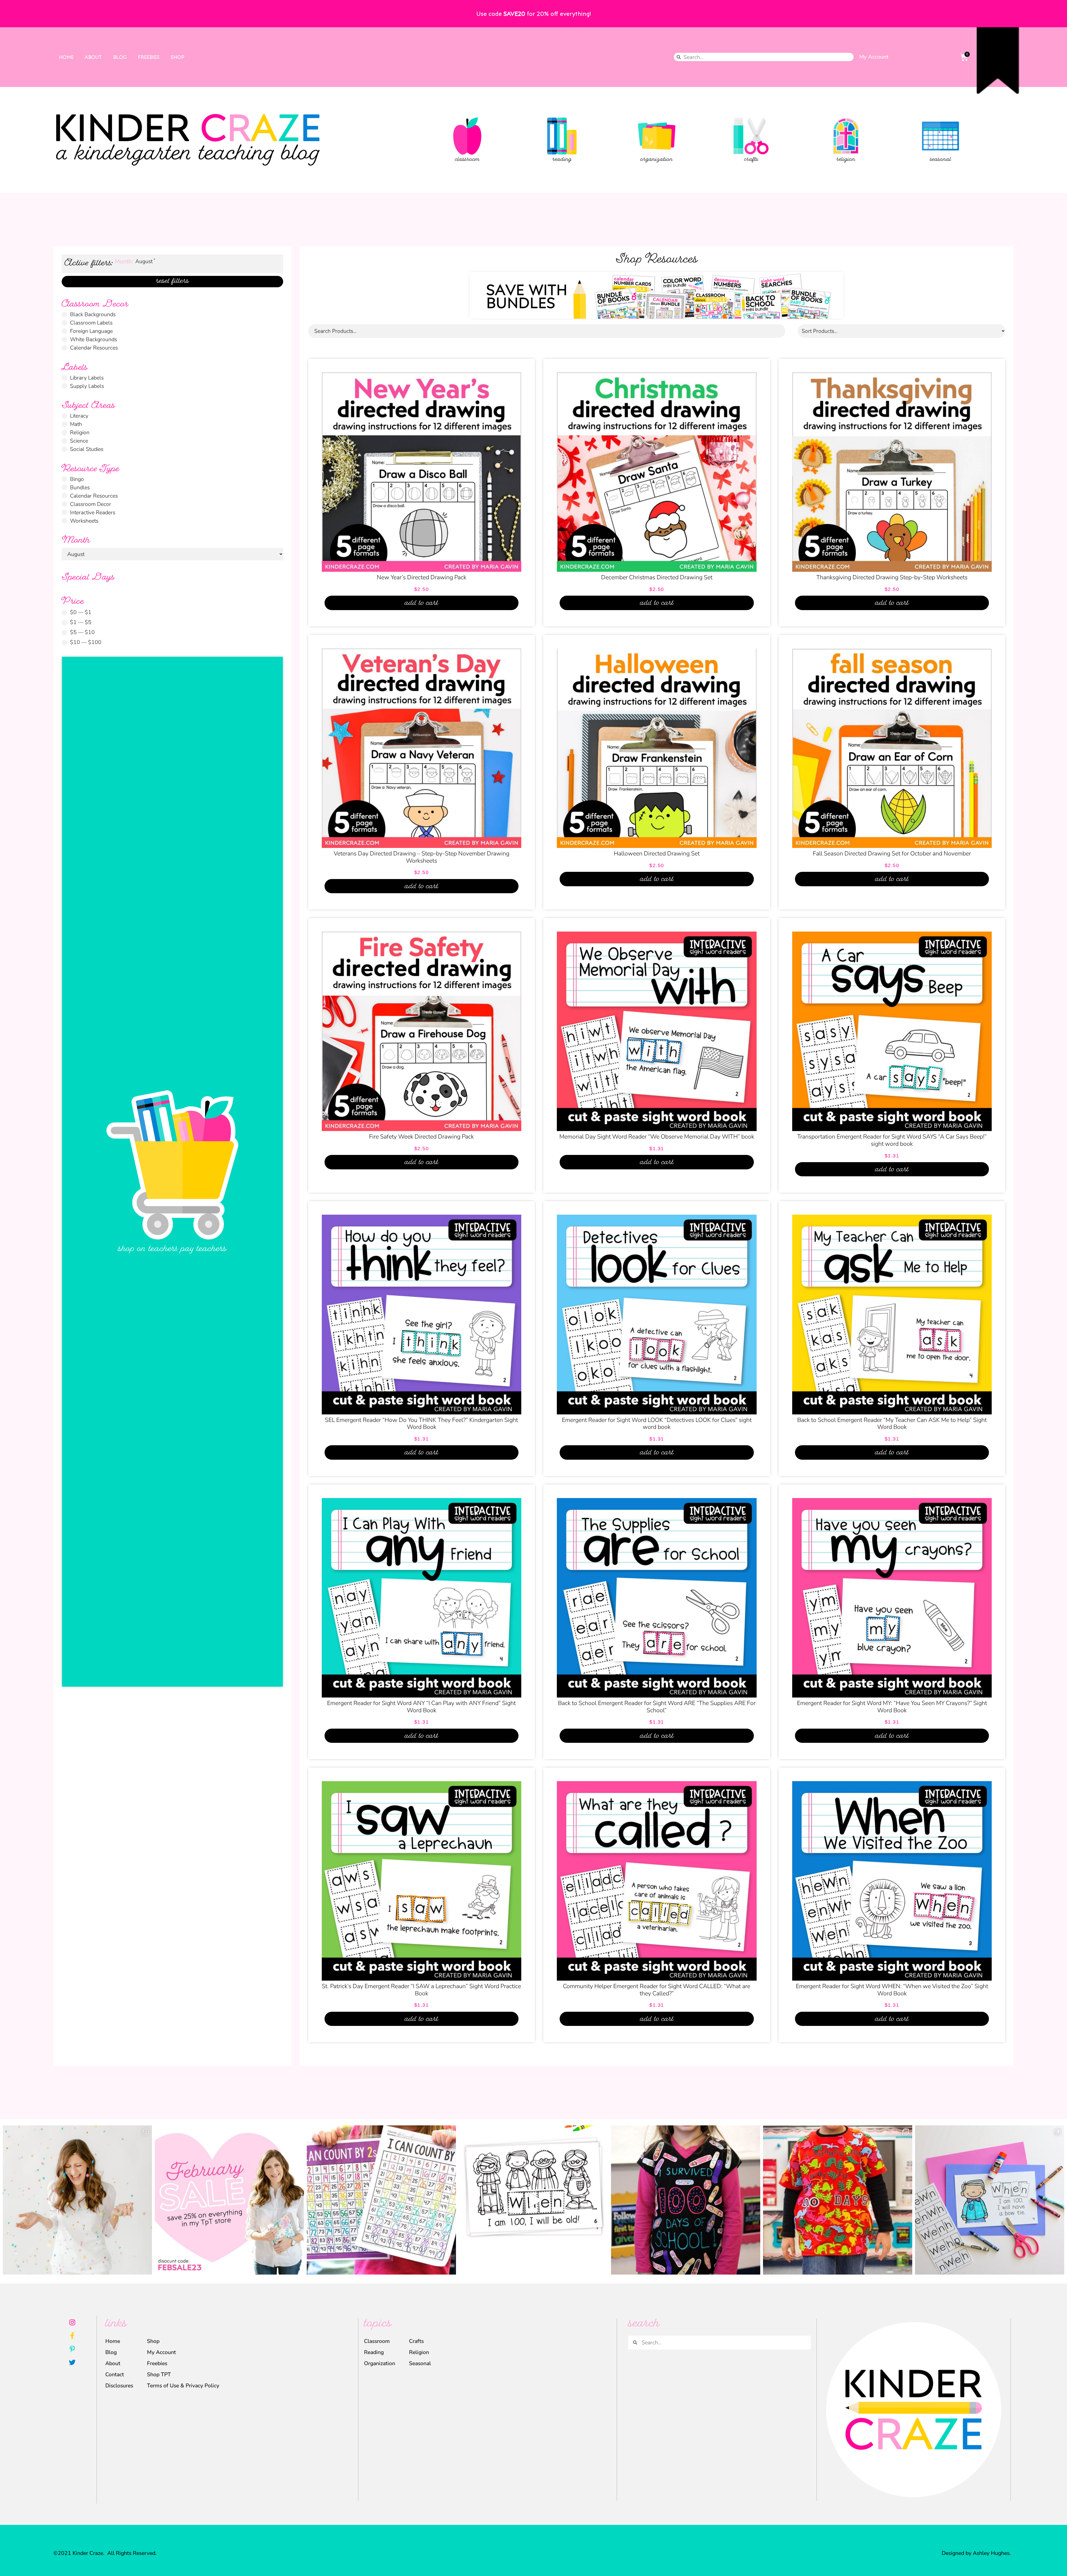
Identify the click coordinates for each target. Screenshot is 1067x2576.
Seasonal (420, 2363)
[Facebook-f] (72, 2336)
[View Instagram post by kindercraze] (146, 2268)
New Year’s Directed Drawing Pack (422, 577)
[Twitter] (72, 2362)
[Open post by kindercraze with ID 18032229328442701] (990, 2200)
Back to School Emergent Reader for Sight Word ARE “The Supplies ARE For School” (657, 1707)
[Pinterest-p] (72, 2349)
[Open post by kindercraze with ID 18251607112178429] (533, 2200)
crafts (751, 160)
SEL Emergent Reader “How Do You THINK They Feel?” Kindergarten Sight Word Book (421, 1424)
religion (846, 160)
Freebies (149, 57)
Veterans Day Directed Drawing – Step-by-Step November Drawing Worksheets (422, 857)
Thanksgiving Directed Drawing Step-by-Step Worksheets (892, 577)
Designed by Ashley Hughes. (976, 2553)
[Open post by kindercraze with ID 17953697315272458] (229, 2200)
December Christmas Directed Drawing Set (657, 577)
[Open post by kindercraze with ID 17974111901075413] (381, 2200)
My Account (874, 57)
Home (66, 57)
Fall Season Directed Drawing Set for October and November (892, 853)
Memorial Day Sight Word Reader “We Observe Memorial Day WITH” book (657, 1137)
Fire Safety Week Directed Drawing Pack (421, 1137)
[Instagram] (72, 2322)
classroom (467, 160)
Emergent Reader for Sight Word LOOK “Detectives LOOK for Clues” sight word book (657, 1424)
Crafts (416, 2341)
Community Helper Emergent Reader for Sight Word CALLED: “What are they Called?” (657, 1990)
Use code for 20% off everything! (533, 13)
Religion (419, 2352)
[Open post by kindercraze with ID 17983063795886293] (686, 2200)
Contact (115, 2374)
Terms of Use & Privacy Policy (183, 2386)
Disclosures (119, 2386)
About (93, 57)
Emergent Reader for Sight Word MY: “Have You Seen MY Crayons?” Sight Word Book (892, 1707)
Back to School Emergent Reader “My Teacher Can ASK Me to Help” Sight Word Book (892, 1424)
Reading (374, 2352)
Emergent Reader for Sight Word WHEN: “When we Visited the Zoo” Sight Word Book (892, 1990)
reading (562, 160)
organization (656, 160)
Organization (380, 2363)
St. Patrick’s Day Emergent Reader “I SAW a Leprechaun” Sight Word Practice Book (421, 1990)
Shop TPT (159, 2374)
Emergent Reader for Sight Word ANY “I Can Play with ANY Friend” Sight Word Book (421, 1707)
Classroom (377, 2341)
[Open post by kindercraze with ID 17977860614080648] (77, 2200)
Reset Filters (172, 282)
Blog (120, 57)
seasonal (941, 160)
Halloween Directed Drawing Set (657, 853)
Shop (177, 57)
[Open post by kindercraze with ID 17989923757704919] (838, 2200)
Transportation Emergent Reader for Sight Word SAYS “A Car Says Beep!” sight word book (892, 1140)
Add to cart (421, 603)
